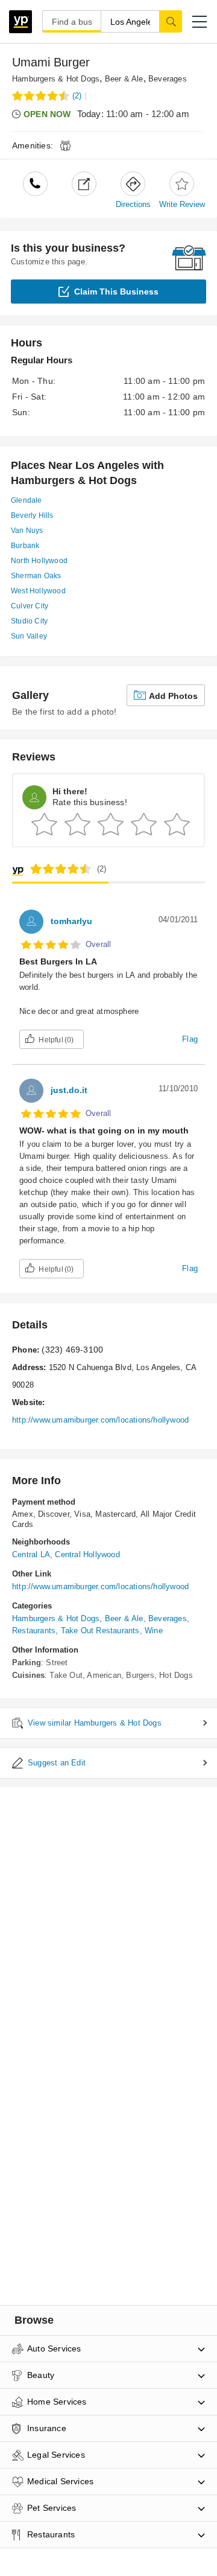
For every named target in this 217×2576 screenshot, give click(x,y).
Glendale (27, 500)
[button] (200, 22)
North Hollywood (39, 561)
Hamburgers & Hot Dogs (56, 79)
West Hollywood (38, 591)
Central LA (31, 1554)
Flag (190, 1039)
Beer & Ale (124, 79)
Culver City (30, 606)
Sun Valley (29, 636)
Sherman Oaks (36, 576)
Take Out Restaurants (100, 1631)
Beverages (168, 79)
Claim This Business (116, 292)
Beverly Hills (32, 515)
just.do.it (69, 1090)
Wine (154, 1631)
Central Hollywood (87, 1554)
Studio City (29, 621)
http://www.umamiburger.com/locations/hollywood (100, 1420)
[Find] (171, 21)
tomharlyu (71, 921)
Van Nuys (27, 531)
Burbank (25, 546)
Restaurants (34, 1631)
